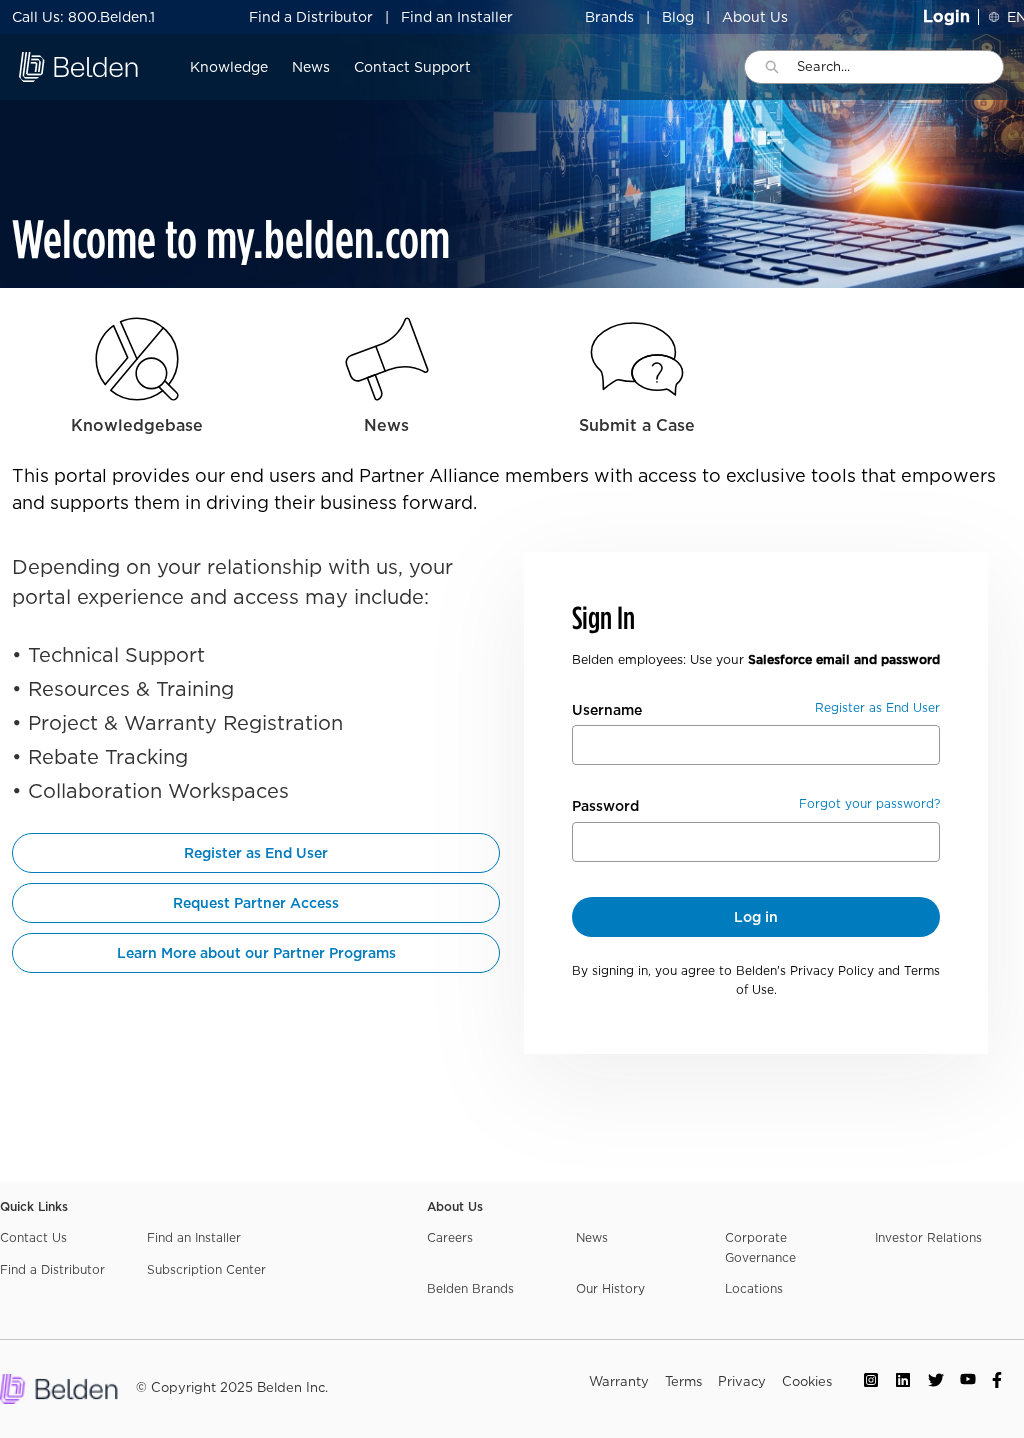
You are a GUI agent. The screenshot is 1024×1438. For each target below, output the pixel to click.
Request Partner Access (256, 903)
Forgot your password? (869, 803)
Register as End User (256, 853)
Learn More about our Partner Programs (256, 953)
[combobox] (900, 67)
